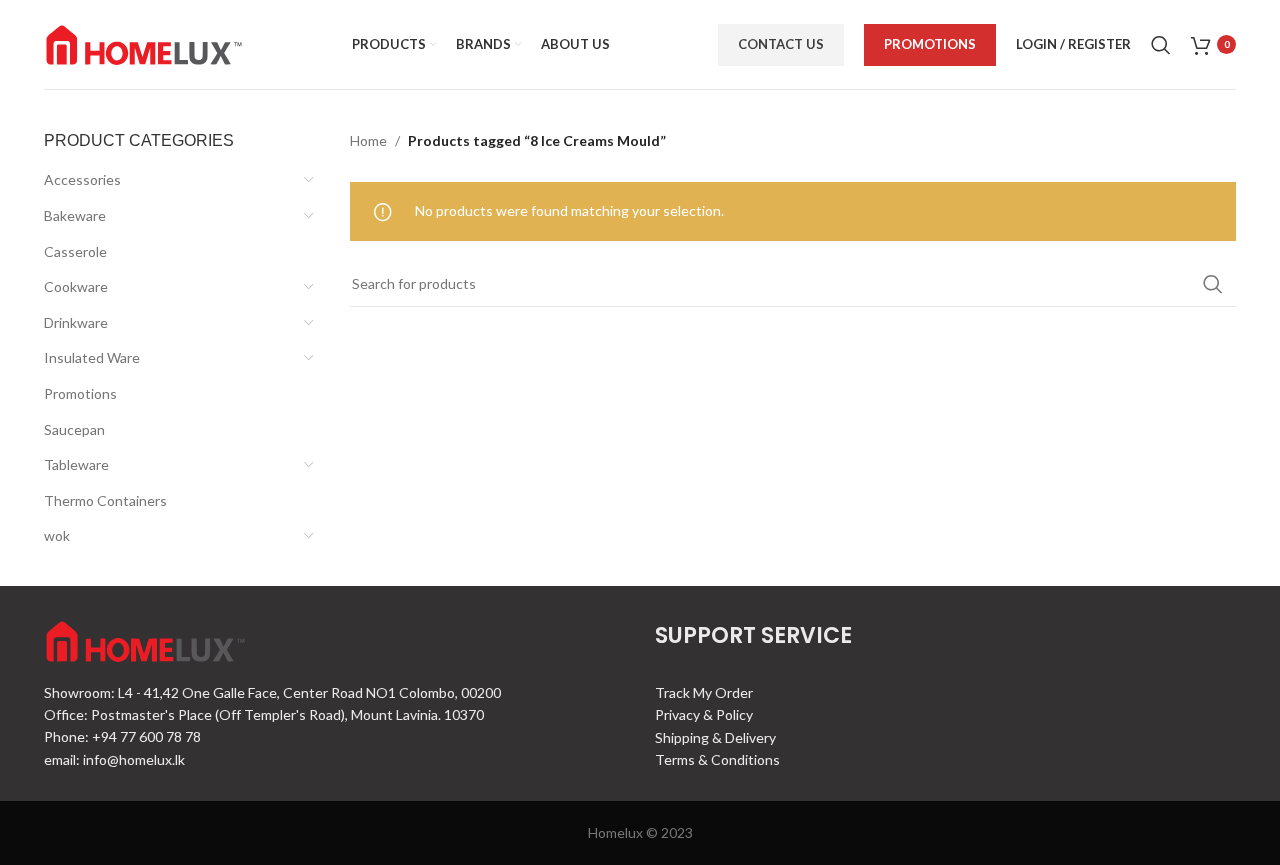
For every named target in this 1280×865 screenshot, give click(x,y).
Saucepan (74, 429)
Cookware (76, 286)
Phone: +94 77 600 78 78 (122, 736)
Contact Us (781, 44)
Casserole (75, 251)
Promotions (930, 44)
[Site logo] (144, 42)
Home (368, 140)
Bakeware (75, 215)
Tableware (76, 464)
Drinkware (76, 322)
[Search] (1161, 45)
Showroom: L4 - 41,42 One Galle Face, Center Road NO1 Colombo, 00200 (272, 692)
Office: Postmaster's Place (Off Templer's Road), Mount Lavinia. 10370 (264, 714)
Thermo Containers (105, 500)
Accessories (82, 179)
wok (57, 535)
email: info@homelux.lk (114, 759)
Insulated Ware (92, 357)
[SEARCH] (1213, 284)
